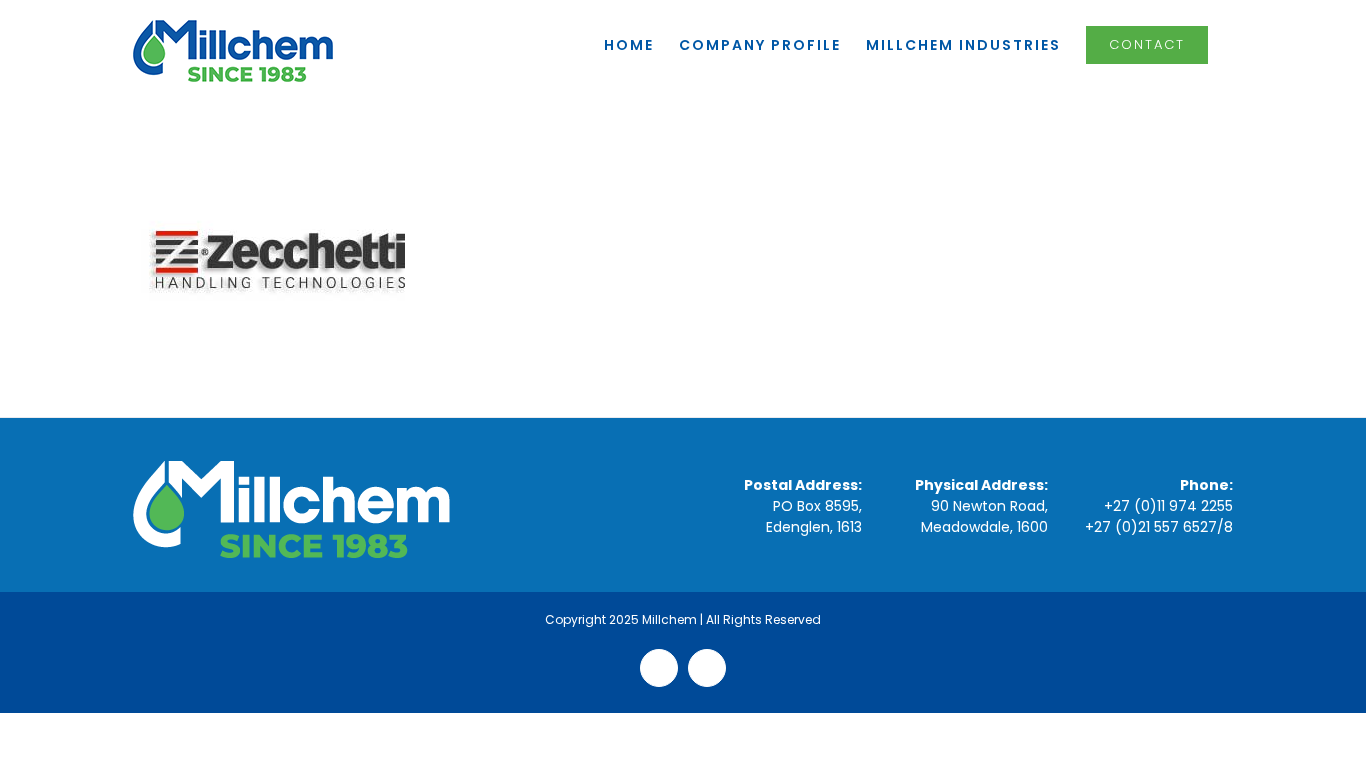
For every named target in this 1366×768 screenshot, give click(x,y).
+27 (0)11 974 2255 (1168, 506)
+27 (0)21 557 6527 (1151, 527)
